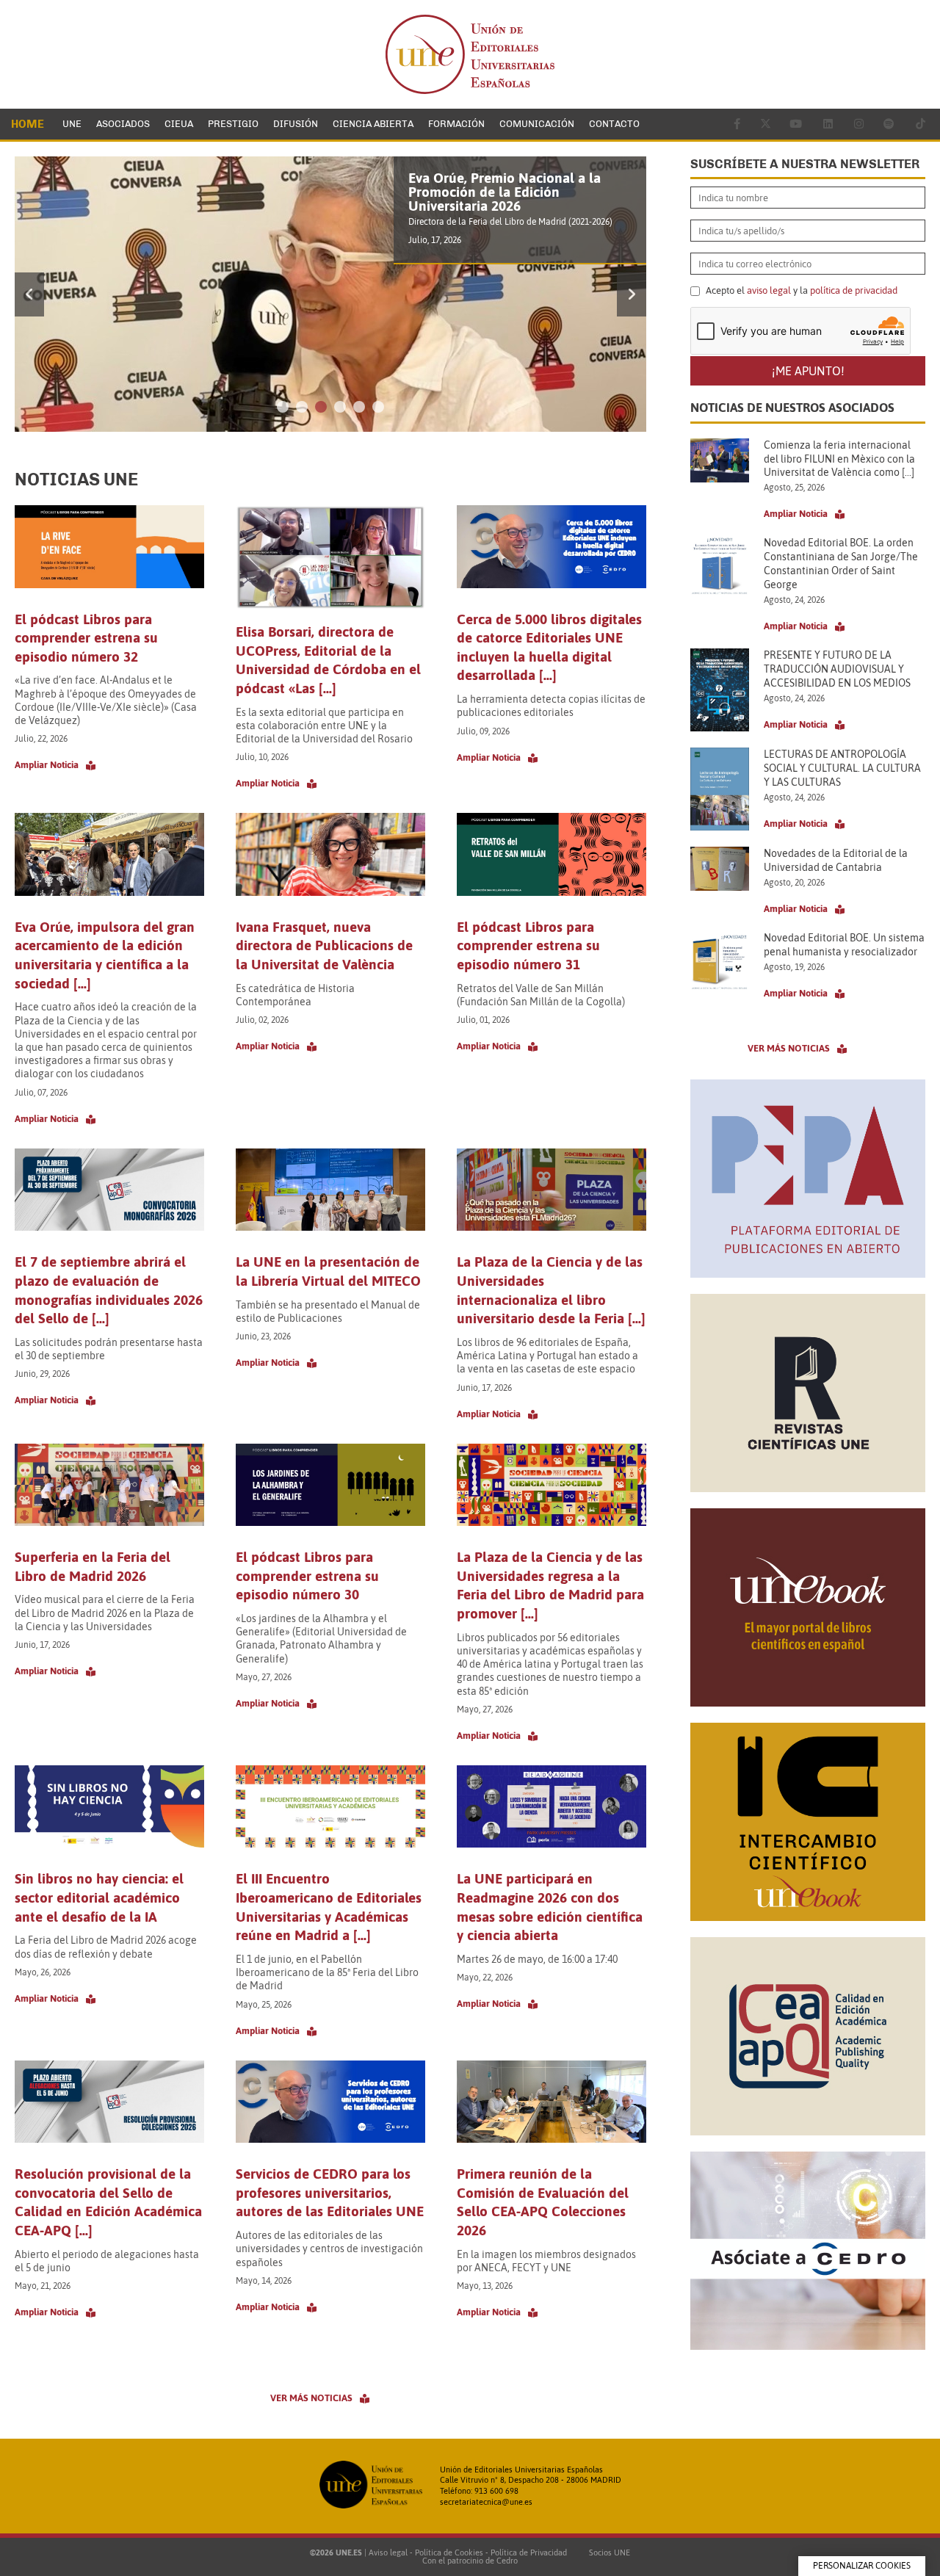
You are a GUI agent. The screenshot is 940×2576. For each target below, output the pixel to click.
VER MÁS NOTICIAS (311, 2398)
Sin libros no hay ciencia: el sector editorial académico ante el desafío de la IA (99, 1897)
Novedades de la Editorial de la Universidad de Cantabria (836, 860)
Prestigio (233, 124)
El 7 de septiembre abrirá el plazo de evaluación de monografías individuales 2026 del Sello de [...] (109, 1290)
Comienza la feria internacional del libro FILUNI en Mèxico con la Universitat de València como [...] (839, 459)
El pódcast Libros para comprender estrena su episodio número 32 (86, 638)
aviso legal (769, 290)
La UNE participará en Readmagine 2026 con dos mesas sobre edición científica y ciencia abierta (550, 1907)
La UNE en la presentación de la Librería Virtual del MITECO (328, 1271)
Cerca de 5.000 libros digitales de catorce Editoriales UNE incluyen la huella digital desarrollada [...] (549, 647)
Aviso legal (388, 2553)
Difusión (296, 124)
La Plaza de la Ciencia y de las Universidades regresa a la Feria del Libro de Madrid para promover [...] (550, 1585)
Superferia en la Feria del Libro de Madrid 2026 (93, 1566)
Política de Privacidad (529, 2553)
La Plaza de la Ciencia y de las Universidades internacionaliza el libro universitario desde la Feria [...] (551, 1290)
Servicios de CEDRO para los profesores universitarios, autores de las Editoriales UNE (330, 2192)
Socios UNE (607, 2553)
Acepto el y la (800, 291)
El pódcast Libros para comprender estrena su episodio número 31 (528, 945)
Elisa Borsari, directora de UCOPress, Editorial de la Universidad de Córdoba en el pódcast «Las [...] (328, 660)
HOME (28, 124)
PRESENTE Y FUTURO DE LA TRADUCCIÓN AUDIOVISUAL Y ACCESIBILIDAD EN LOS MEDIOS (837, 669)
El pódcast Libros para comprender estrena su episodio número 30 (307, 1575)
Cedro (507, 2561)
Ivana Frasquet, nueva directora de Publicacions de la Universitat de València (324, 945)
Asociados (123, 124)
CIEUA (179, 124)
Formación (456, 124)
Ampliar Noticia (47, 765)
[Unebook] (808, 1702)
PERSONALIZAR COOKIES (862, 2566)
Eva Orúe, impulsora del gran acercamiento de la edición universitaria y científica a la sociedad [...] (105, 955)
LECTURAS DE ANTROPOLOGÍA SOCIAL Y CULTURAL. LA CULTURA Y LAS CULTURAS (842, 768)
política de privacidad (854, 290)
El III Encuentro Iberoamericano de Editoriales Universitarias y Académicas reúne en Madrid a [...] (329, 1907)
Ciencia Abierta (373, 124)
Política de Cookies (449, 2553)
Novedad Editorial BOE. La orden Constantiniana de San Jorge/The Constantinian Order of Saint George (841, 564)
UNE (72, 124)
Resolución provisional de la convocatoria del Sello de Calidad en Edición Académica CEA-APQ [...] (108, 2202)
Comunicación (537, 124)
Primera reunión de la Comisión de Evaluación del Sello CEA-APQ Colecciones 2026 (543, 2202)
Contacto (614, 124)
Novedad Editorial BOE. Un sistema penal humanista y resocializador (844, 945)
